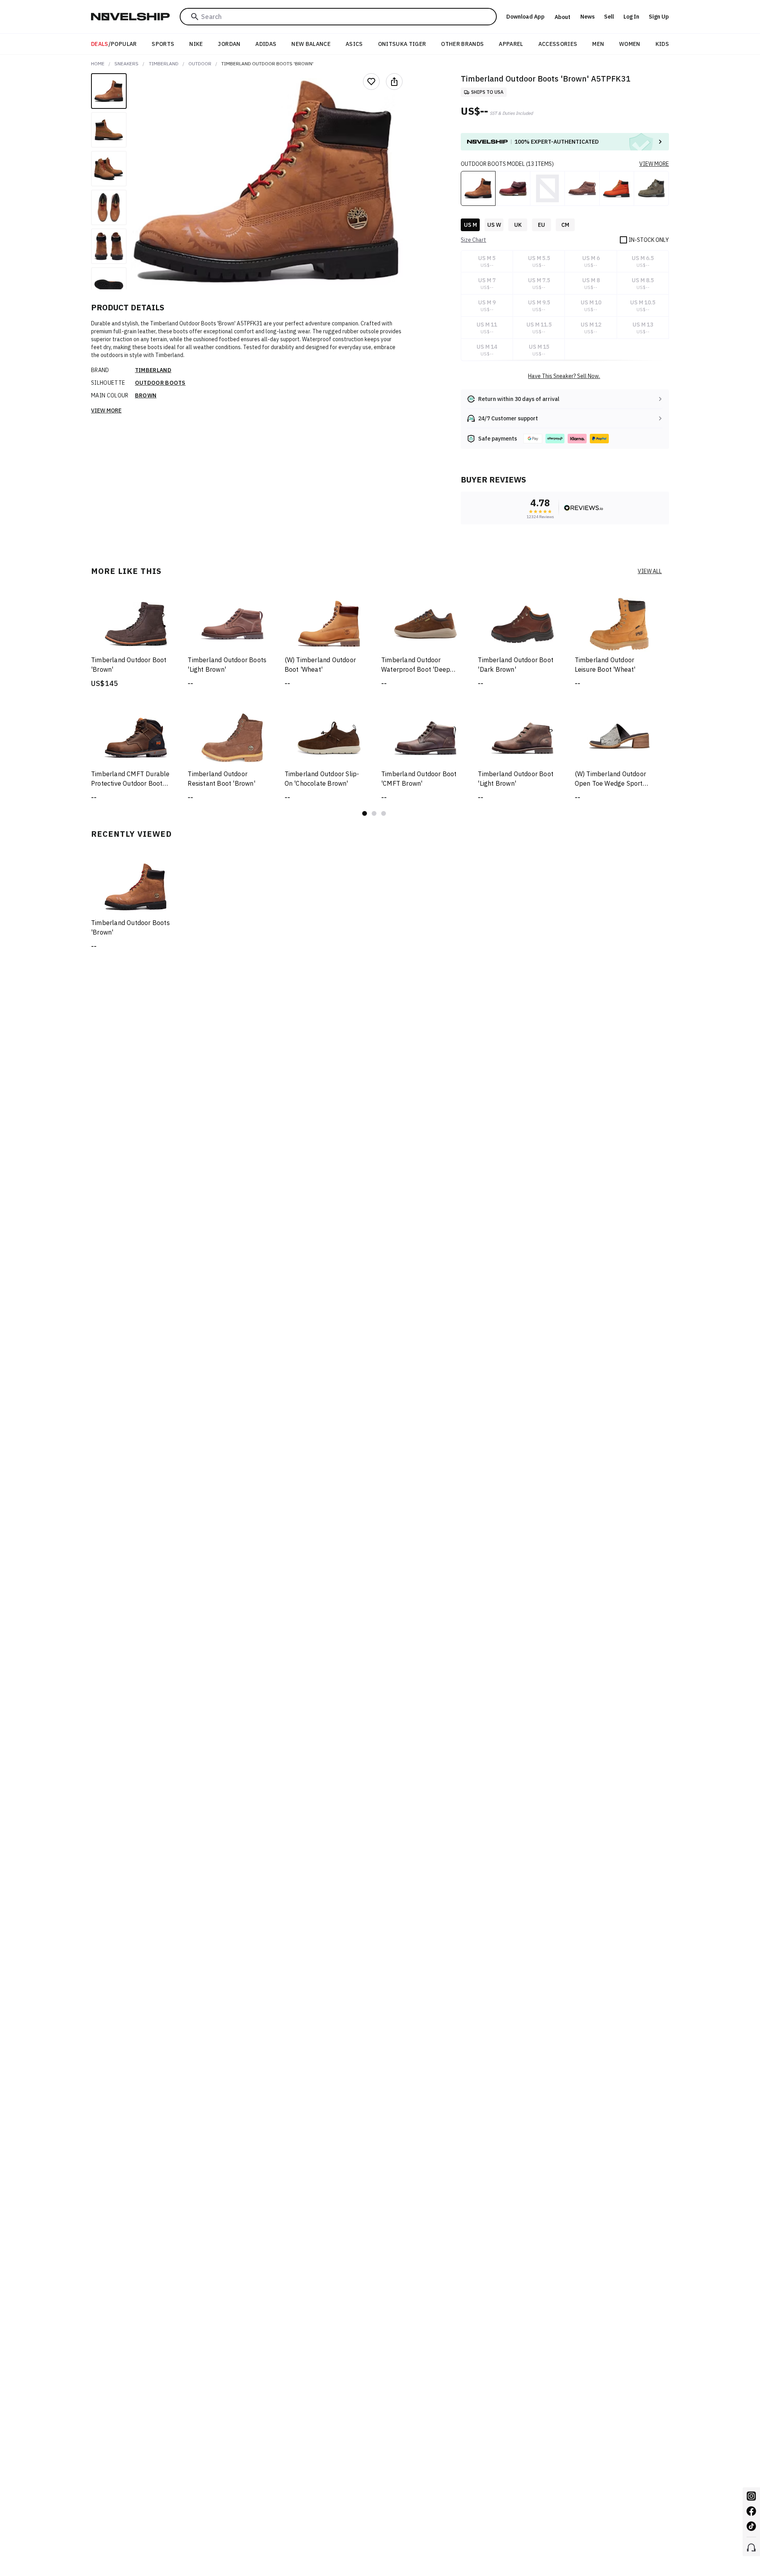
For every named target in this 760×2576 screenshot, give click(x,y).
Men (598, 44)
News (587, 17)
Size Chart (473, 240)
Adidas (266, 44)
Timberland (164, 64)
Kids (662, 44)
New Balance (311, 44)
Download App (525, 17)
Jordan (229, 44)
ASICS (354, 44)
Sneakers (126, 64)
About (562, 17)
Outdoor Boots (160, 383)
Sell (609, 17)
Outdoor (200, 64)
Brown (146, 395)
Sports (163, 44)
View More (106, 410)
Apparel (511, 44)
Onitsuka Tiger (402, 44)
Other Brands (462, 44)
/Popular (114, 44)
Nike (196, 44)
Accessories (558, 44)
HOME (98, 64)
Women (630, 44)
